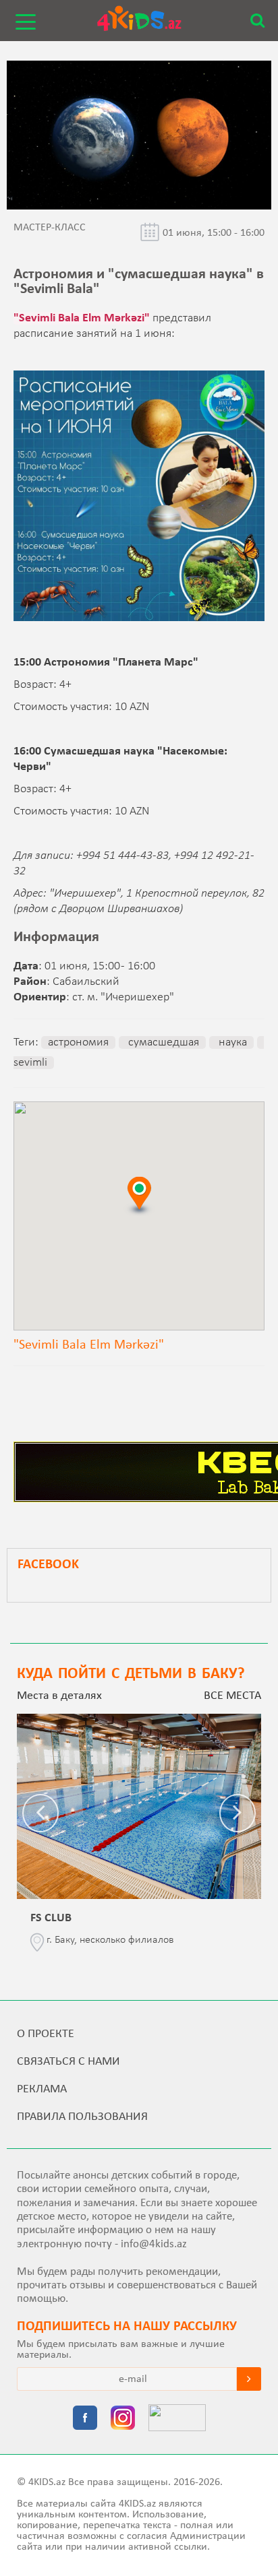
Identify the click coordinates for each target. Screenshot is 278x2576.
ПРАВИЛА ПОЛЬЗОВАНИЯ (82, 2117)
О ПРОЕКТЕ (46, 2034)
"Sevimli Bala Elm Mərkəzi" (82, 318)
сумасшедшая (162, 1042)
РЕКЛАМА (42, 2089)
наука (231, 1042)
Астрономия (78, 1042)
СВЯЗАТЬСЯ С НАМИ (68, 2062)
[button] (139, 1195)
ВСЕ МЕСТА (232, 1696)
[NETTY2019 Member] (177, 2419)
